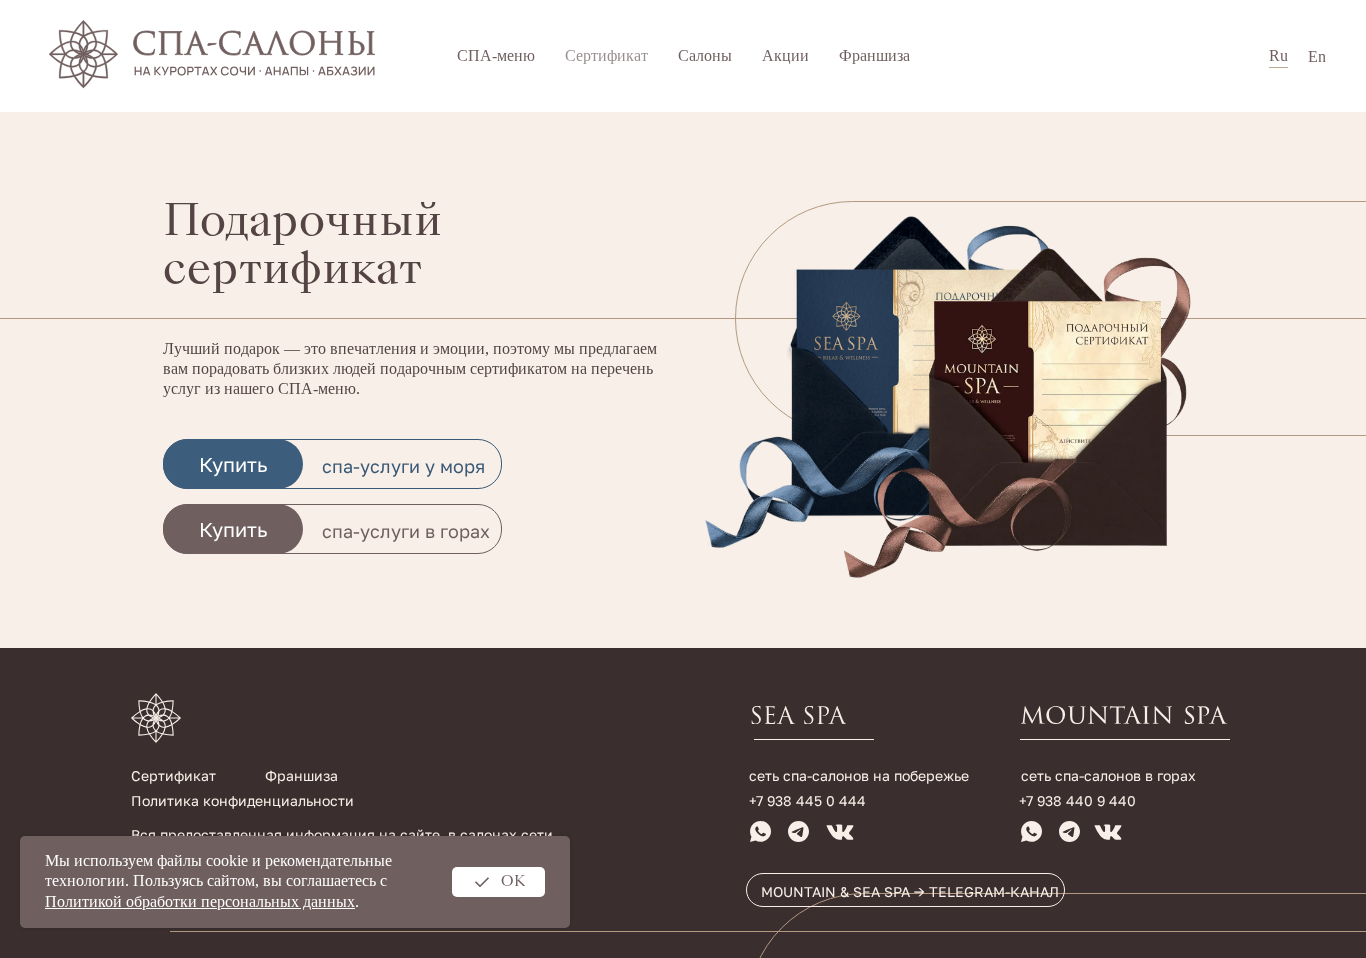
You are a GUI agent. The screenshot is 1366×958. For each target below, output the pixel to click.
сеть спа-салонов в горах (1108, 775)
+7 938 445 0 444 (807, 800)
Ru (1278, 55)
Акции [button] (785, 55)
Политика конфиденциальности (242, 800)
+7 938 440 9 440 (1077, 800)
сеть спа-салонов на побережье (859, 775)
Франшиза (874, 55)
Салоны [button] (705, 55)
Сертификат (606, 55)
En (1317, 56)
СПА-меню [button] (496, 55)
